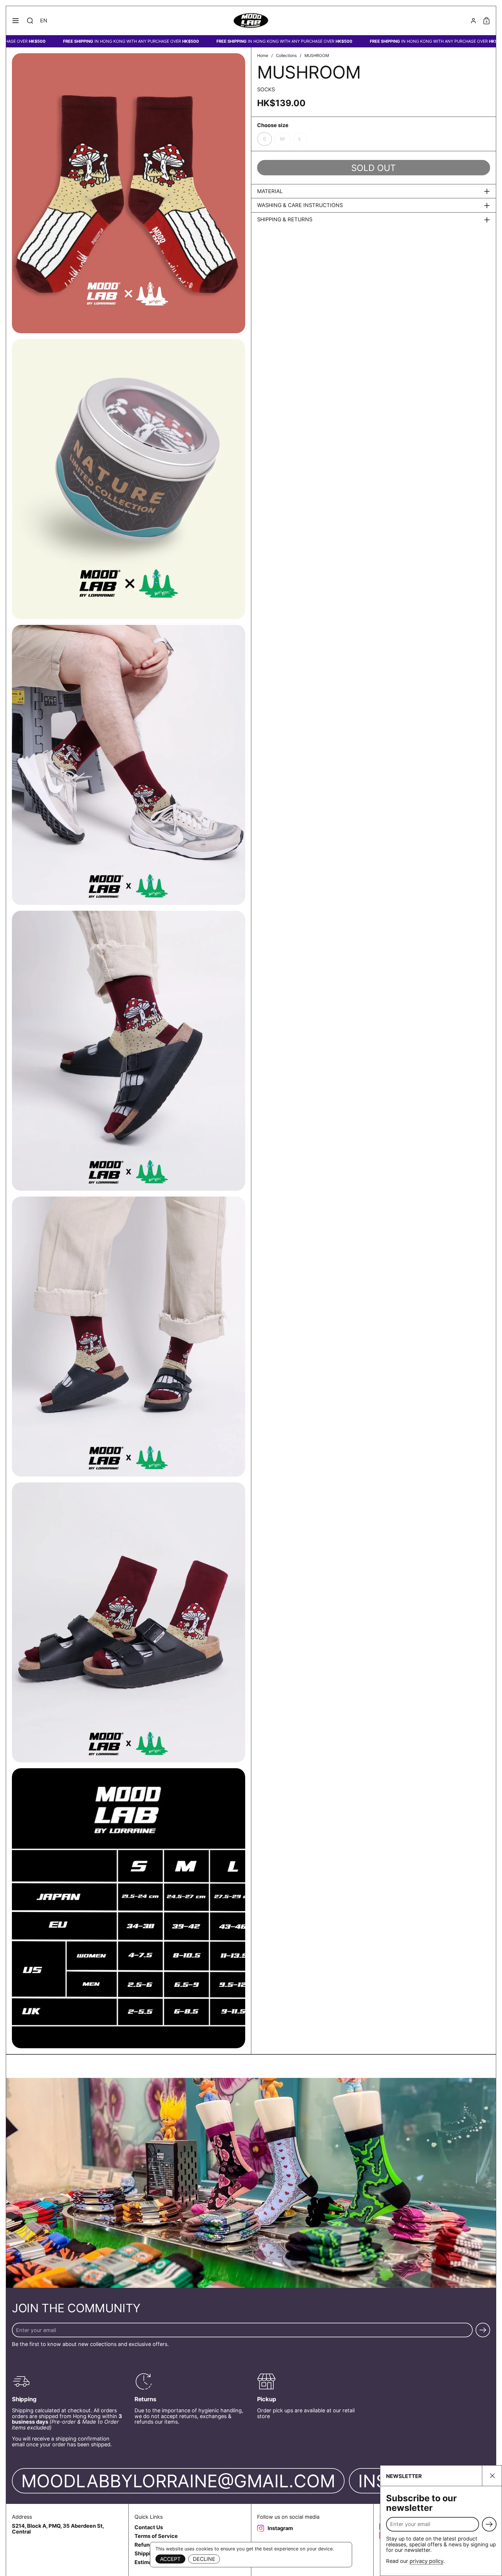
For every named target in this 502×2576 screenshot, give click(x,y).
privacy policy (426, 2561)
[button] (30, 21)
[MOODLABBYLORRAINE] (251, 21)
